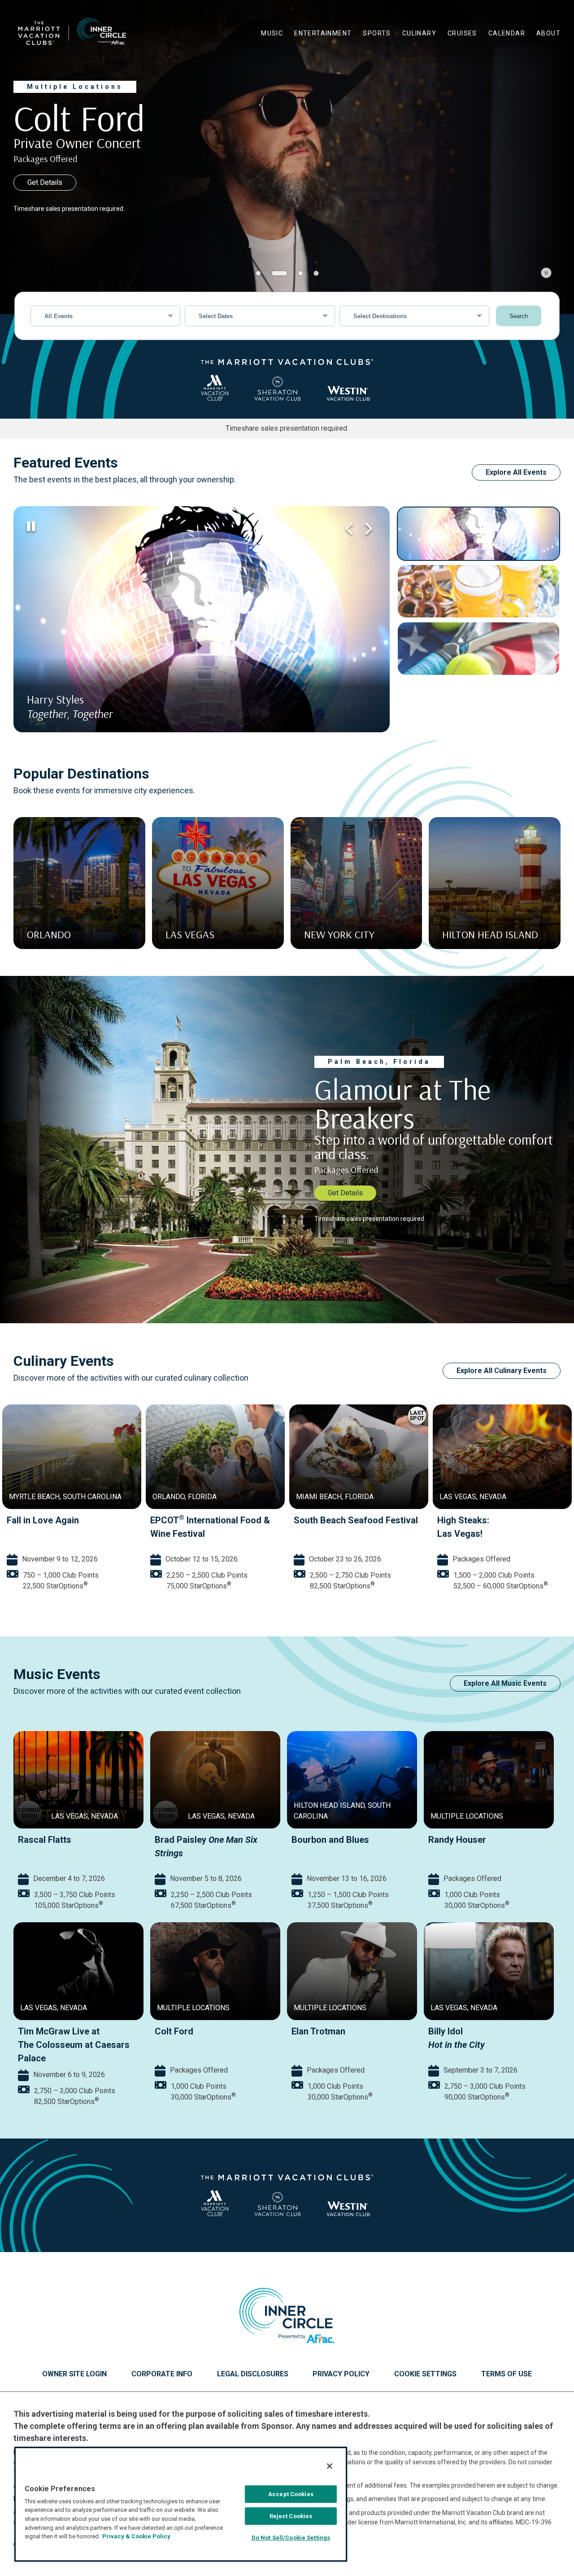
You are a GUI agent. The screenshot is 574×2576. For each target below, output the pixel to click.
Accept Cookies (291, 2494)
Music (272, 33)
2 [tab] (274, 273)
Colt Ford (174, 2031)
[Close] (330, 2466)
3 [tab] (295, 273)
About (548, 33)
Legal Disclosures (253, 2374)
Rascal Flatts (45, 1840)
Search (519, 316)
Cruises (462, 33)
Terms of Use (507, 2374)
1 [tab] (258, 273)
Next (367, 529)
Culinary (419, 33)
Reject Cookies (291, 2516)
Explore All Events (516, 472)
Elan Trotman (318, 2031)
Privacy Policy (341, 2374)
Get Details (45, 182)
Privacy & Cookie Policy (136, 2536)
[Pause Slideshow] (546, 273)
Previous (349, 529)
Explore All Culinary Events (502, 1371)
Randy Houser (457, 1840)
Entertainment (323, 33)
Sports (377, 33)
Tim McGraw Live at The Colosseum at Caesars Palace (74, 2045)
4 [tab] (316, 273)
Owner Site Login (74, 2374)
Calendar (507, 33)
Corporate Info (162, 2374)
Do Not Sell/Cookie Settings (291, 2538)
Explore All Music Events (505, 1683)
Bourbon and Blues (330, 1840)
